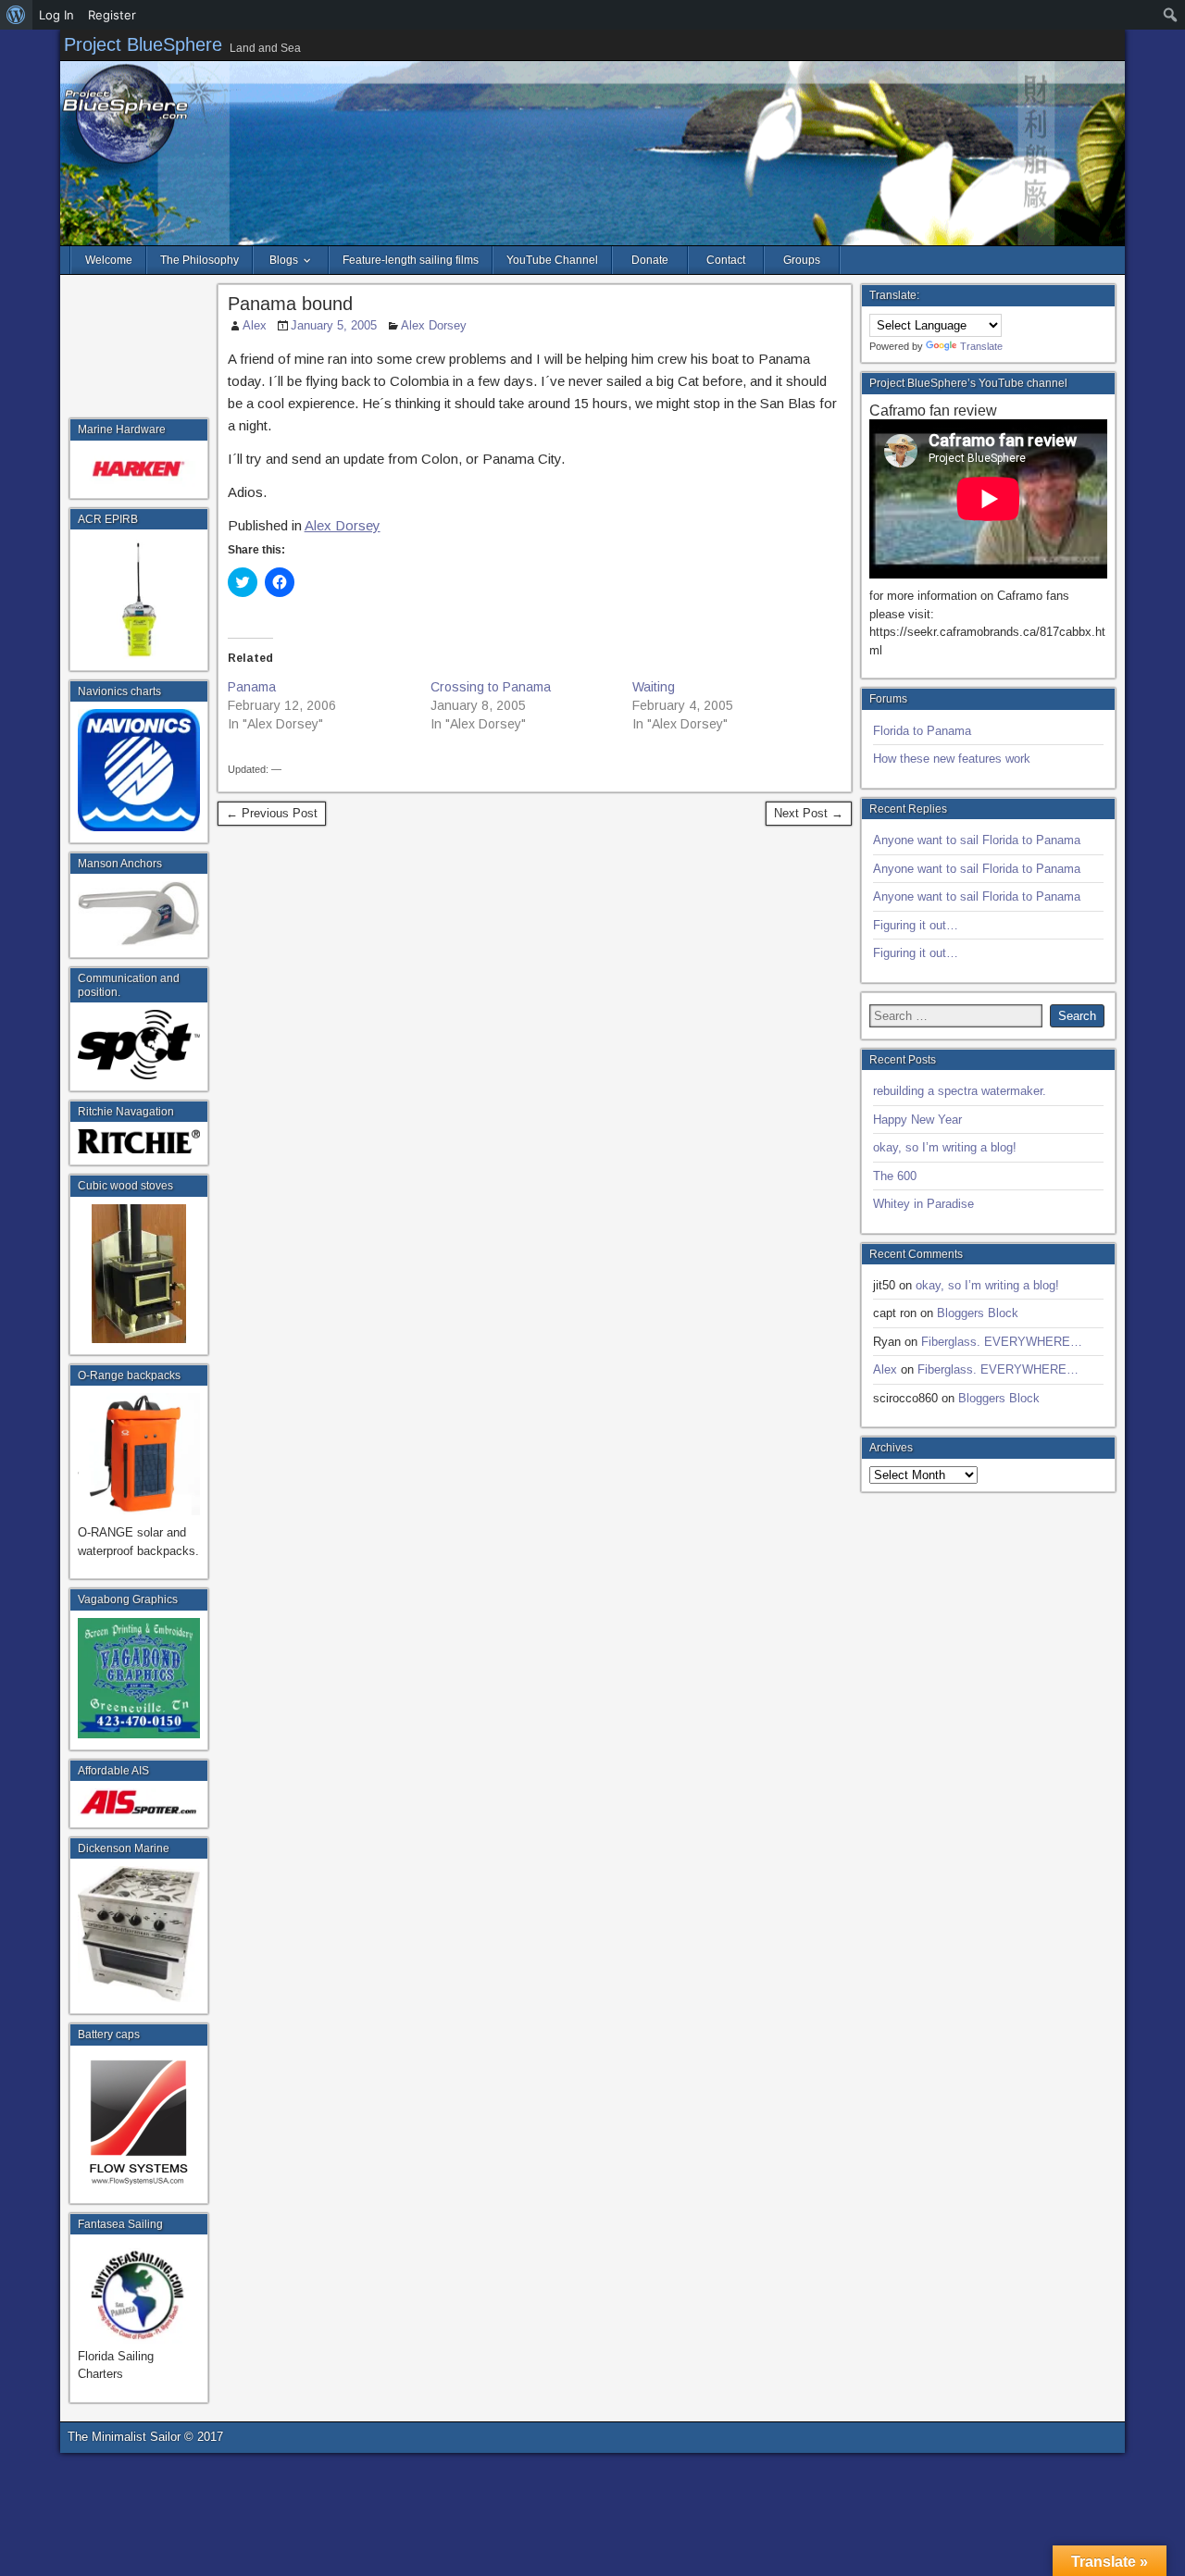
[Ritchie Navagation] (139, 1141)
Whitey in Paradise (923, 1204)
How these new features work (952, 759)
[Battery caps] (139, 2122)
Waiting (654, 687)
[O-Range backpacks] (139, 1511)
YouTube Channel (552, 260)
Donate (650, 260)
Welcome (109, 260)
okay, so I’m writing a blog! (945, 1147)
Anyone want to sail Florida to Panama (977, 840)
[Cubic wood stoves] (139, 1274)
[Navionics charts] (139, 770)
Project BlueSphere (143, 44)
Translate (981, 346)
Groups (802, 260)
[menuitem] (16, 15)
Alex (255, 325)
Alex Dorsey (434, 325)
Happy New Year (917, 1120)
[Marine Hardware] (139, 467)
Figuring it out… (916, 925)
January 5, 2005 (334, 325)
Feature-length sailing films (411, 260)
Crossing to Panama (491, 687)
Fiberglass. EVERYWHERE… (1002, 1342)
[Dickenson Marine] (139, 1934)
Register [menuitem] (112, 15)
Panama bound (290, 304)
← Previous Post (272, 813)
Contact (726, 260)
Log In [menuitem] (56, 15)
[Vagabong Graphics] (139, 1678)
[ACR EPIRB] (139, 598)
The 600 (895, 1176)
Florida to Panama (922, 731)
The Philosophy (200, 260)
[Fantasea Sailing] (139, 2293)
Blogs (284, 260)
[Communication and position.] (139, 1045)
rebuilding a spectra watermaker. (960, 1091)
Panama (252, 687)
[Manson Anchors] (139, 914)
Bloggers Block (978, 1313)
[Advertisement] (139, 351)
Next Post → (809, 813)
